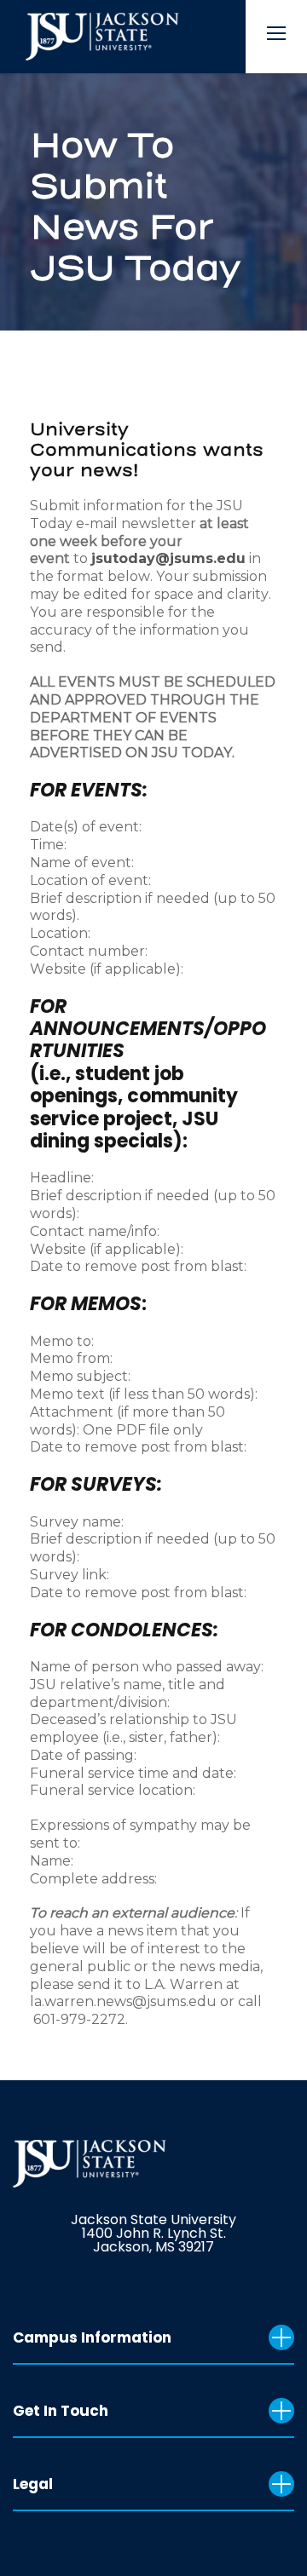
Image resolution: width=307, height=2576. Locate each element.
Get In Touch (61, 2411)
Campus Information (92, 2337)
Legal (33, 2484)
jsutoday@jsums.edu (168, 558)
